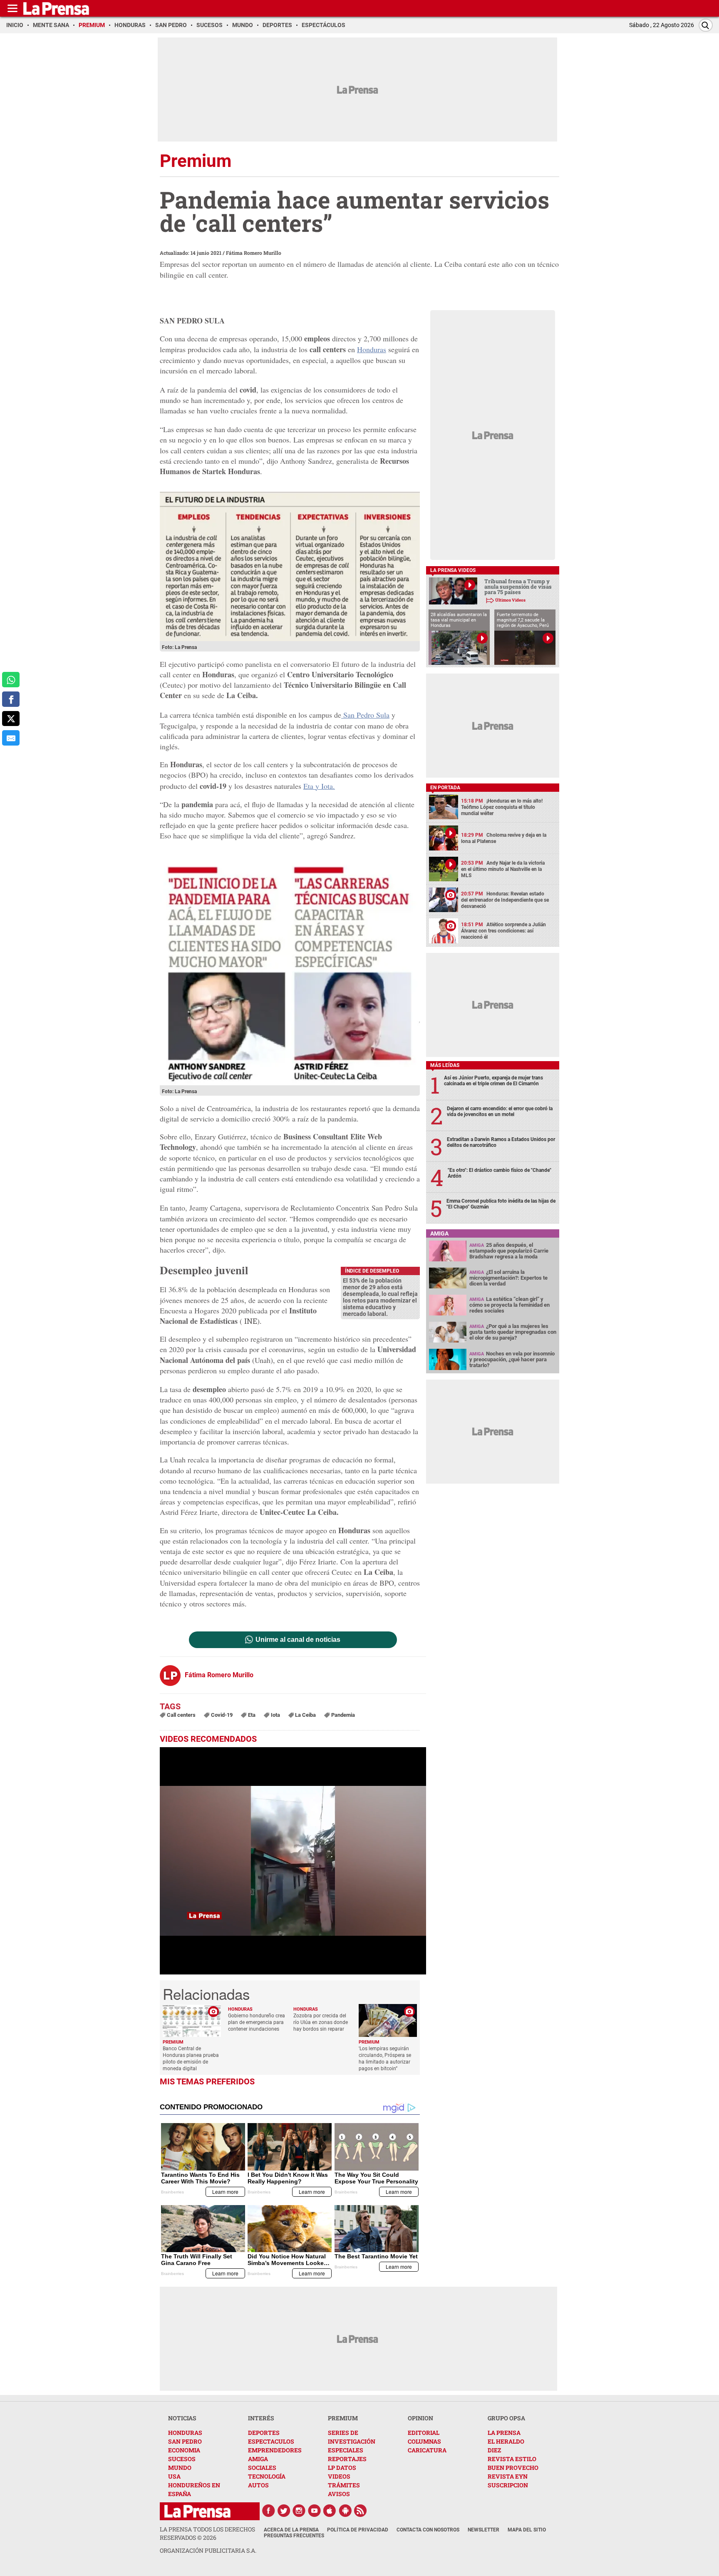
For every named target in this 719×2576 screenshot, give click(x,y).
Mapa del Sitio (527, 2530)
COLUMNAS (424, 2441)
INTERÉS (261, 2418)
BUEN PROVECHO (513, 2468)
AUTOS (258, 2485)
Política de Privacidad (358, 2530)
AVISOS (339, 2494)
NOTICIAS (182, 2418)
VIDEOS (339, 2476)
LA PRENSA (504, 2433)
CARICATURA (427, 2450)
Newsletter (483, 2530)
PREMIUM (343, 2418)
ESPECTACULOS (271, 2441)
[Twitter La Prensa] (284, 2511)
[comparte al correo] (11, 738)
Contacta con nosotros (428, 2530)
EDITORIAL (424, 2433)
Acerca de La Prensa (291, 2530)
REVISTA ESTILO (512, 2459)
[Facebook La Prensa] (268, 2511)
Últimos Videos (510, 600)
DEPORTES (264, 2433)
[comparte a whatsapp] (11, 680)
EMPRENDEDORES (275, 2450)
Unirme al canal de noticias (298, 1640)
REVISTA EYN (508, 2476)
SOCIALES (262, 2468)
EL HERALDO (506, 2441)
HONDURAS (185, 2433)
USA (174, 2476)
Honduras (372, 349)
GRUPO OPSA (506, 2418)
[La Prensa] (197, 2511)
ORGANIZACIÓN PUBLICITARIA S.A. (208, 2550)
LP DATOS (342, 2468)
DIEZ (494, 2450)
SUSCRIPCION (508, 2485)
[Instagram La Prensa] (299, 2511)
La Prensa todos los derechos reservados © (207, 2533)
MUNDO (180, 2468)
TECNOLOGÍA (267, 2476)
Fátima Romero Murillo (254, 253)
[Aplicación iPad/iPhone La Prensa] (330, 2511)
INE (251, 1321)
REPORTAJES (347, 2459)
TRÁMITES (344, 2485)
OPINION (420, 2418)
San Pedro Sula (365, 715)
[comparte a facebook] (11, 699)
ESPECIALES (346, 2450)
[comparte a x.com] (11, 719)
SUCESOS (182, 2459)
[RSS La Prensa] (361, 2511)
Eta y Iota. (319, 786)
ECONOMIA (184, 2450)
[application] (293, 1861)
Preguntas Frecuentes (294, 2536)
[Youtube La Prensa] (315, 2511)
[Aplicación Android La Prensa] (345, 2511)
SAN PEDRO (185, 2441)
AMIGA (258, 2459)
